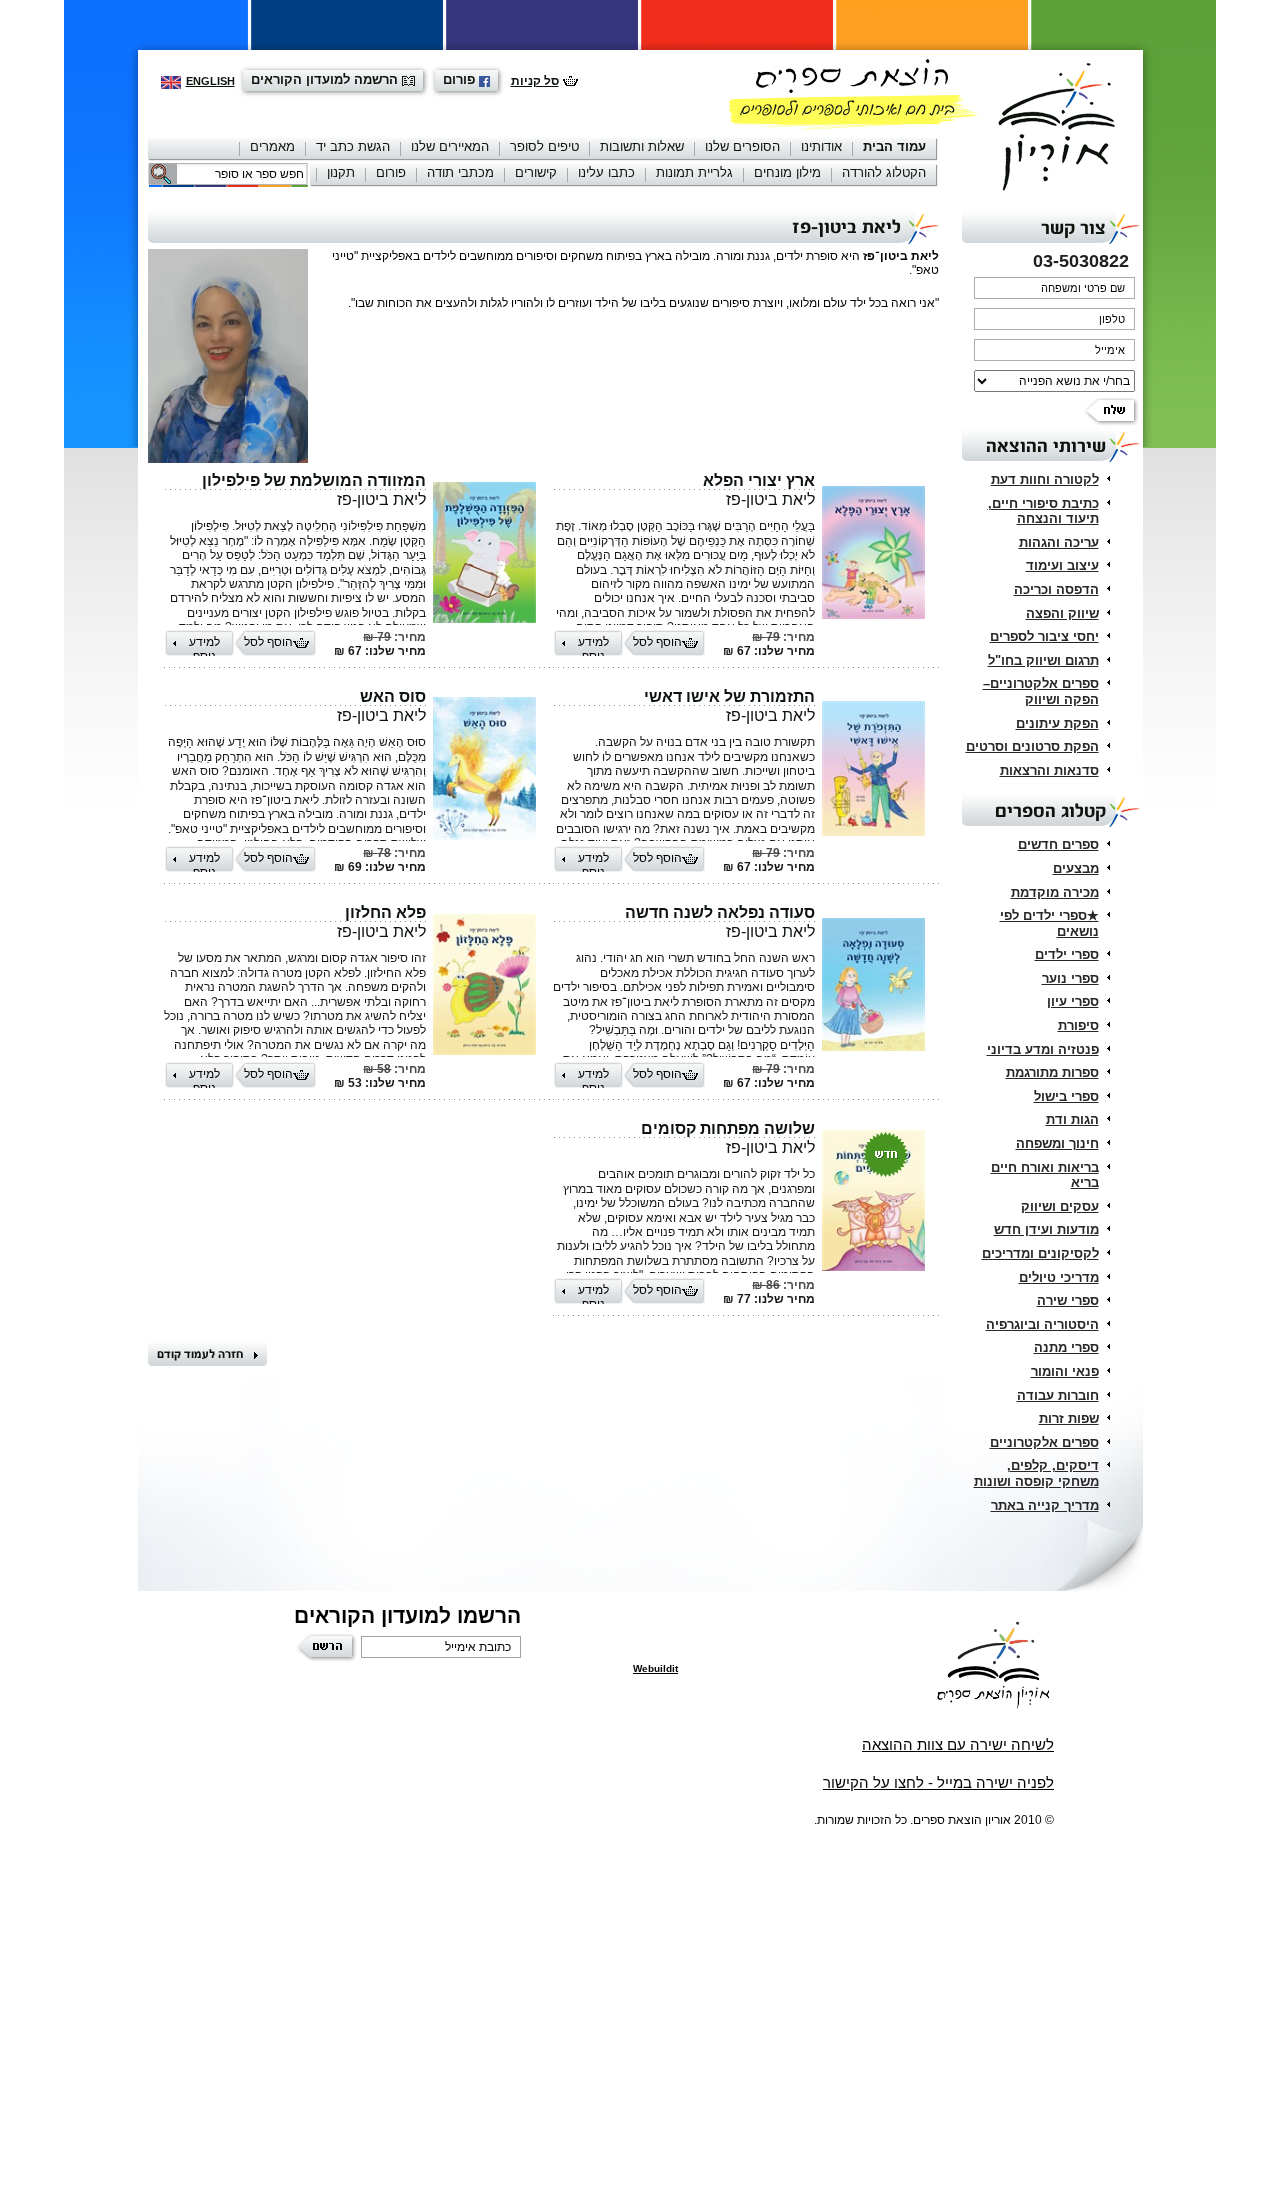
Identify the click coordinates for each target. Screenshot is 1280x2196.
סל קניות (535, 81)
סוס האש (393, 696)
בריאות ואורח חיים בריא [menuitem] (1045, 1175)
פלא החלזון (385, 912)
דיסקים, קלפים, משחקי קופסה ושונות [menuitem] (1036, 1473)
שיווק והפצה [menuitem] (1062, 613)
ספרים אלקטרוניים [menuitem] (1044, 1442)
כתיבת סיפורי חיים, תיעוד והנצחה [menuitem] (1043, 511)
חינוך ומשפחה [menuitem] (1057, 1143)
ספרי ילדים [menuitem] (1067, 954)
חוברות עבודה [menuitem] (1058, 1395)
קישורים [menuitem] (536, 172)
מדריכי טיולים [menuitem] (1059, 1277)
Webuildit (655, 1668)
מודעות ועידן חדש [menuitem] (1046, 1229)
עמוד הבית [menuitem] (894, 146)
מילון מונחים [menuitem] (787, 172)
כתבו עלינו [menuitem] (606, 172)
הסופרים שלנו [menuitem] (742, 146)
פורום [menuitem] (391, 172)
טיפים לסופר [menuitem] (544, 146)
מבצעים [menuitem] (1076, 868)
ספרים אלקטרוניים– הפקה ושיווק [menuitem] (1041, 691)
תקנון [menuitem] (341, 172)
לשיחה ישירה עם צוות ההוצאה (958, 1744)
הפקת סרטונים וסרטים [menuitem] (1032, 746)
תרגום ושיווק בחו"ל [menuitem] (1043, 660)
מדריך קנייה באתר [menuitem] (1045, 1505)
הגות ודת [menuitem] (1072, 1119)
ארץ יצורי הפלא (759, 480)
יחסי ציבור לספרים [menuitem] (1044, 636)
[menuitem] (894, 148)
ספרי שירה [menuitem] (1068, 1300)
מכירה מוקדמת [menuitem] (1055, 892)
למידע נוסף (593, 645)
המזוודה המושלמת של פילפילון (314, 480)
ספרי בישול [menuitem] (1066, 1096)
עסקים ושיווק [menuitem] (1060, 1206)
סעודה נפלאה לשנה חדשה (720, 912)
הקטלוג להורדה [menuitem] (884, 172)
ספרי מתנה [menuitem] (1066, 1347)
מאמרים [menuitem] (272, 146)
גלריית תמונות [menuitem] (694, 172)
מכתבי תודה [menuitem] (460, 172)
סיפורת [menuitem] (1078, 1025)
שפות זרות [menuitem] (1069, 1418)
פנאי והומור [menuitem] (1065, 1371)
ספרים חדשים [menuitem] (1058, 844)
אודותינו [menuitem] (821, 146)
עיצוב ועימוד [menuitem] (1062, 565)
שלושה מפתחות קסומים (728, 1128)
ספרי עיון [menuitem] (1073, 1001)
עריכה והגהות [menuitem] (1059, 542)
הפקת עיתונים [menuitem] (1057, 723)
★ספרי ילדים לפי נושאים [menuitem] (1049, 923)
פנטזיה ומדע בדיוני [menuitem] (1043, 1049)
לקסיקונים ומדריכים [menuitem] (1040, 1253)
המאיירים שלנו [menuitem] (450, 146)
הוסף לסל (657, 642)
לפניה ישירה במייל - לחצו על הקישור (938, 1782)
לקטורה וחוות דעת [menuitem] (1045, 479)
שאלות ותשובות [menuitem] (642, 146)
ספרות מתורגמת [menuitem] (1052, 1072)
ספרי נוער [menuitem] (1070, 978)
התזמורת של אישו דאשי (729, 696)
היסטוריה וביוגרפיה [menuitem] (1042, 1324)
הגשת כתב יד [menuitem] (353, 146)
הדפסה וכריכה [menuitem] (1056, 589)
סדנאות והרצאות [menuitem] (1049, 770)
